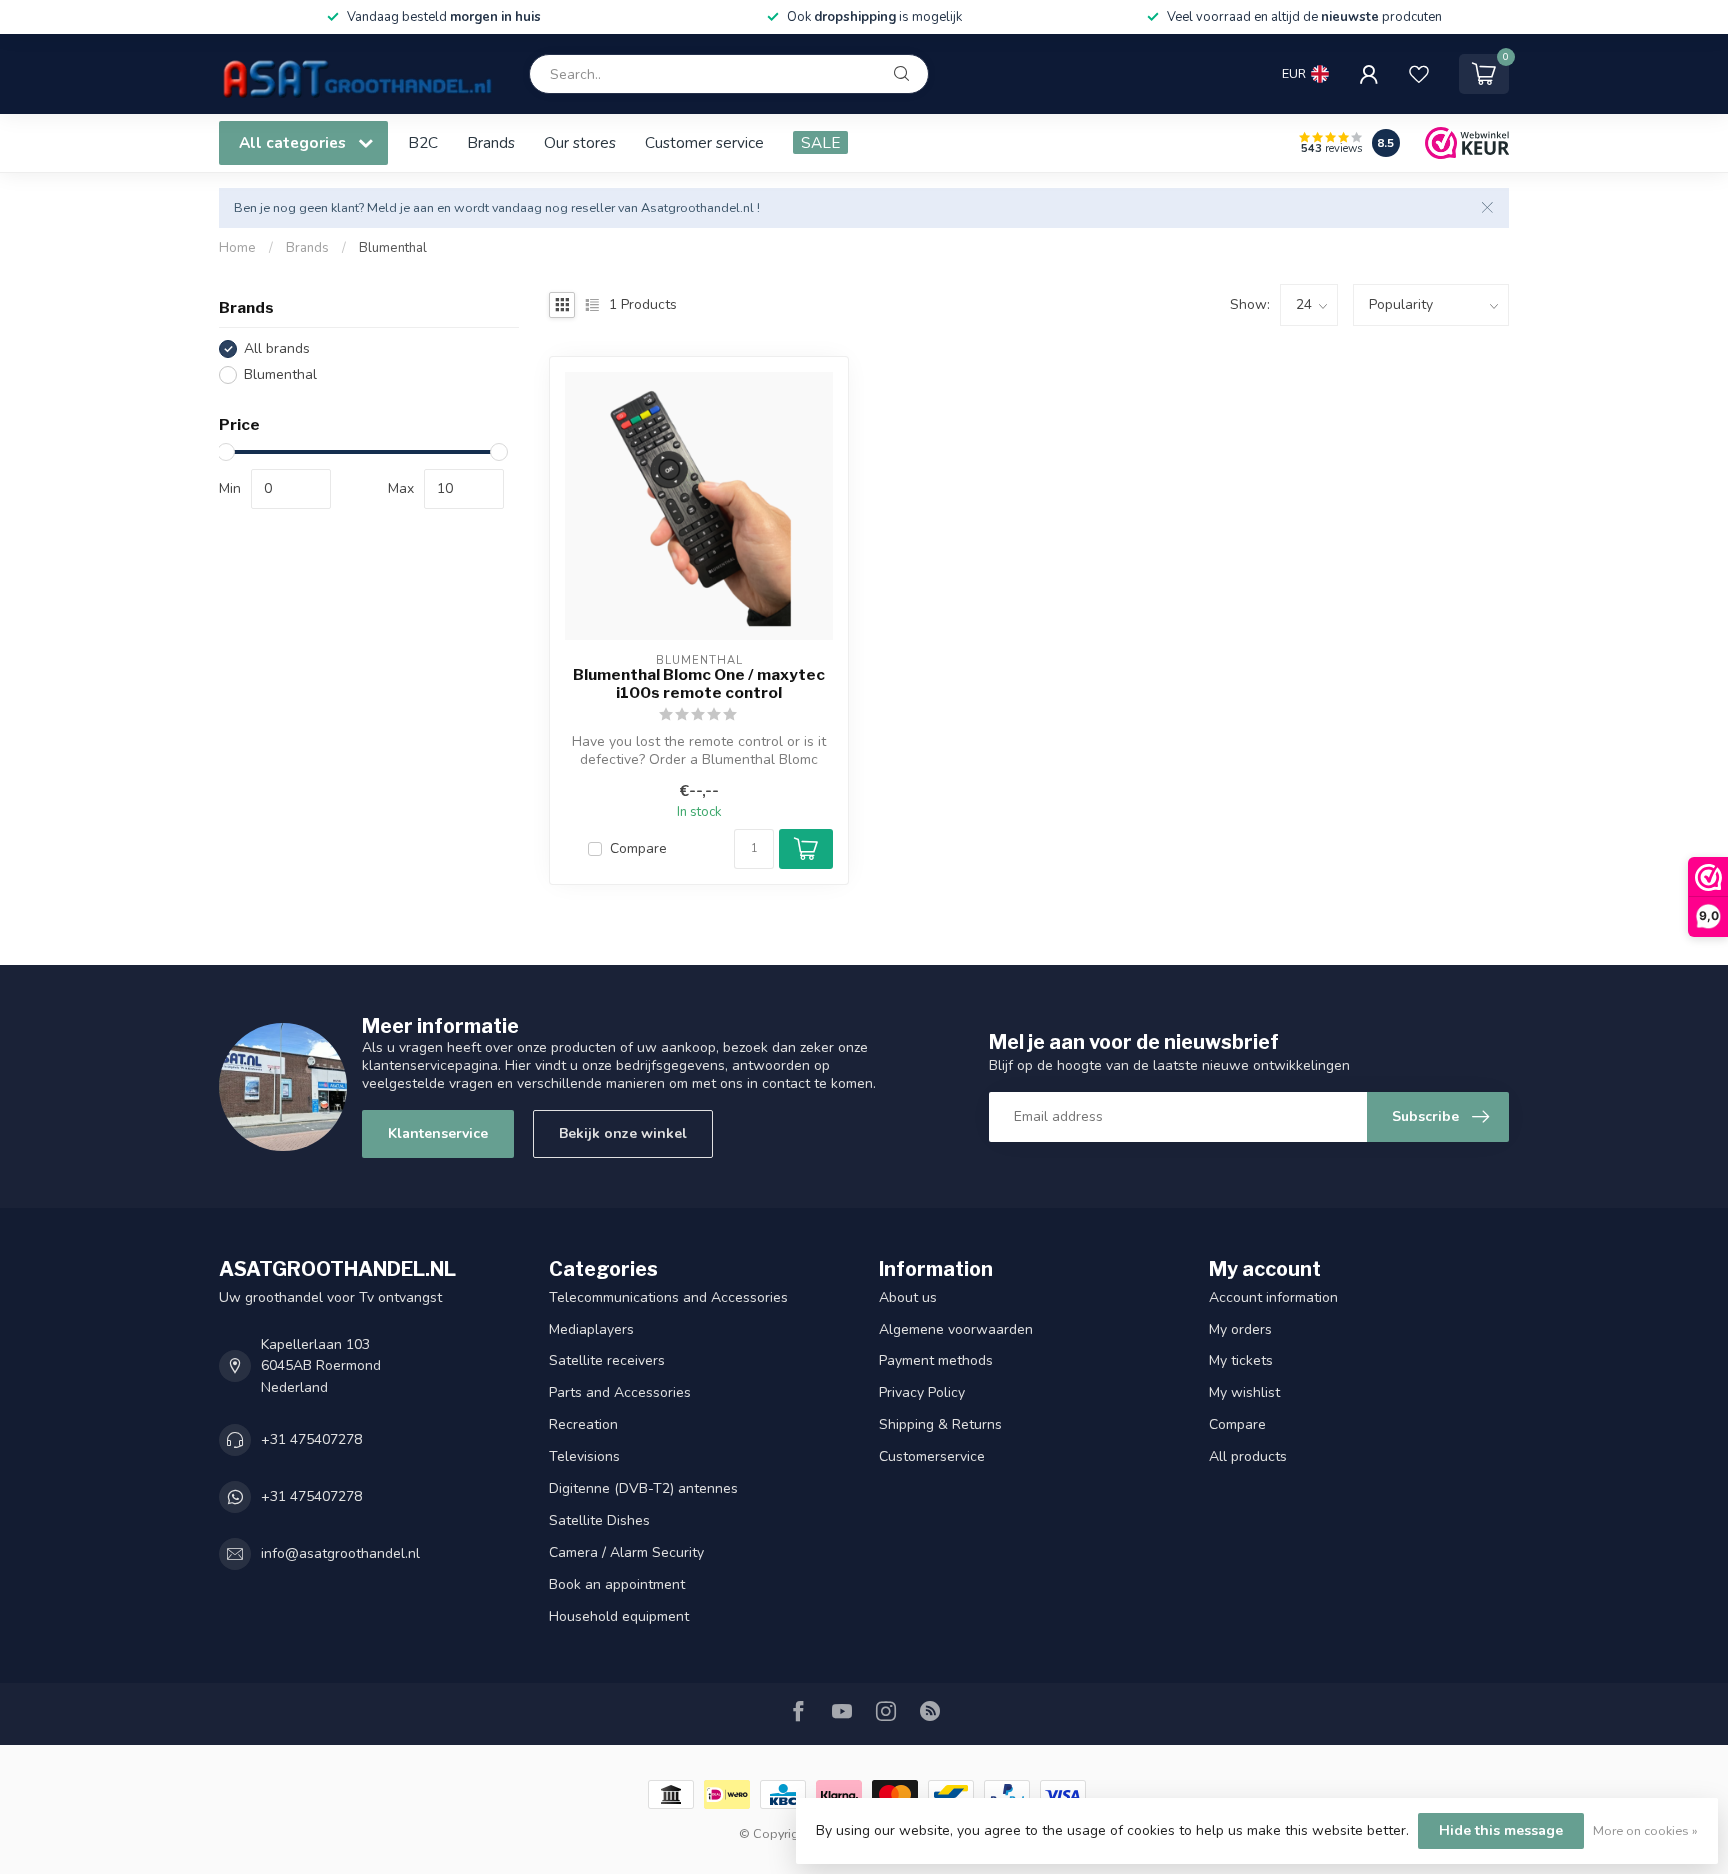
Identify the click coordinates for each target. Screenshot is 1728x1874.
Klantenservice (438, 1133)
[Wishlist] (1419, 74)
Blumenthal (393, 248)
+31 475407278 (311, 1439)
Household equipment (619, 1616)
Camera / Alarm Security (626, 1552)
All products (1248, 1456)
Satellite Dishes (599, 1520)
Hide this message (1501, 1830)
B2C (423, 142)
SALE (820, 142)
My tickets (1241, 1360)
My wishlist (1244, 1392)
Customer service (704, 142)
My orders (1240, 1329)
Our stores (580, 142)
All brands (277, 348)
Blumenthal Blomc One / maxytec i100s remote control (699, 684)
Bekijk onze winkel (623, 1133)
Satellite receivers (607, 1360)
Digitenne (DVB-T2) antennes (643, 1488)
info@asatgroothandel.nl (340, 1553)
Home (237, 248)
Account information (1273, 1297)
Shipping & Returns (940, 1424)
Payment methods (936, 1360)
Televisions (584, 1456)
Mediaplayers (591, 1329)
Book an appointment (617, 1584)
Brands (491, 142)
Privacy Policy (922, 1392)
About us (908, 1297)
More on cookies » (1645, 1830)
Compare (638, 848)
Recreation (583, 1424)
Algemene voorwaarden (956, 1329)
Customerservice (932, 1456)
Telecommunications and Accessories (668, 1297)
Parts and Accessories (620, 1392)
